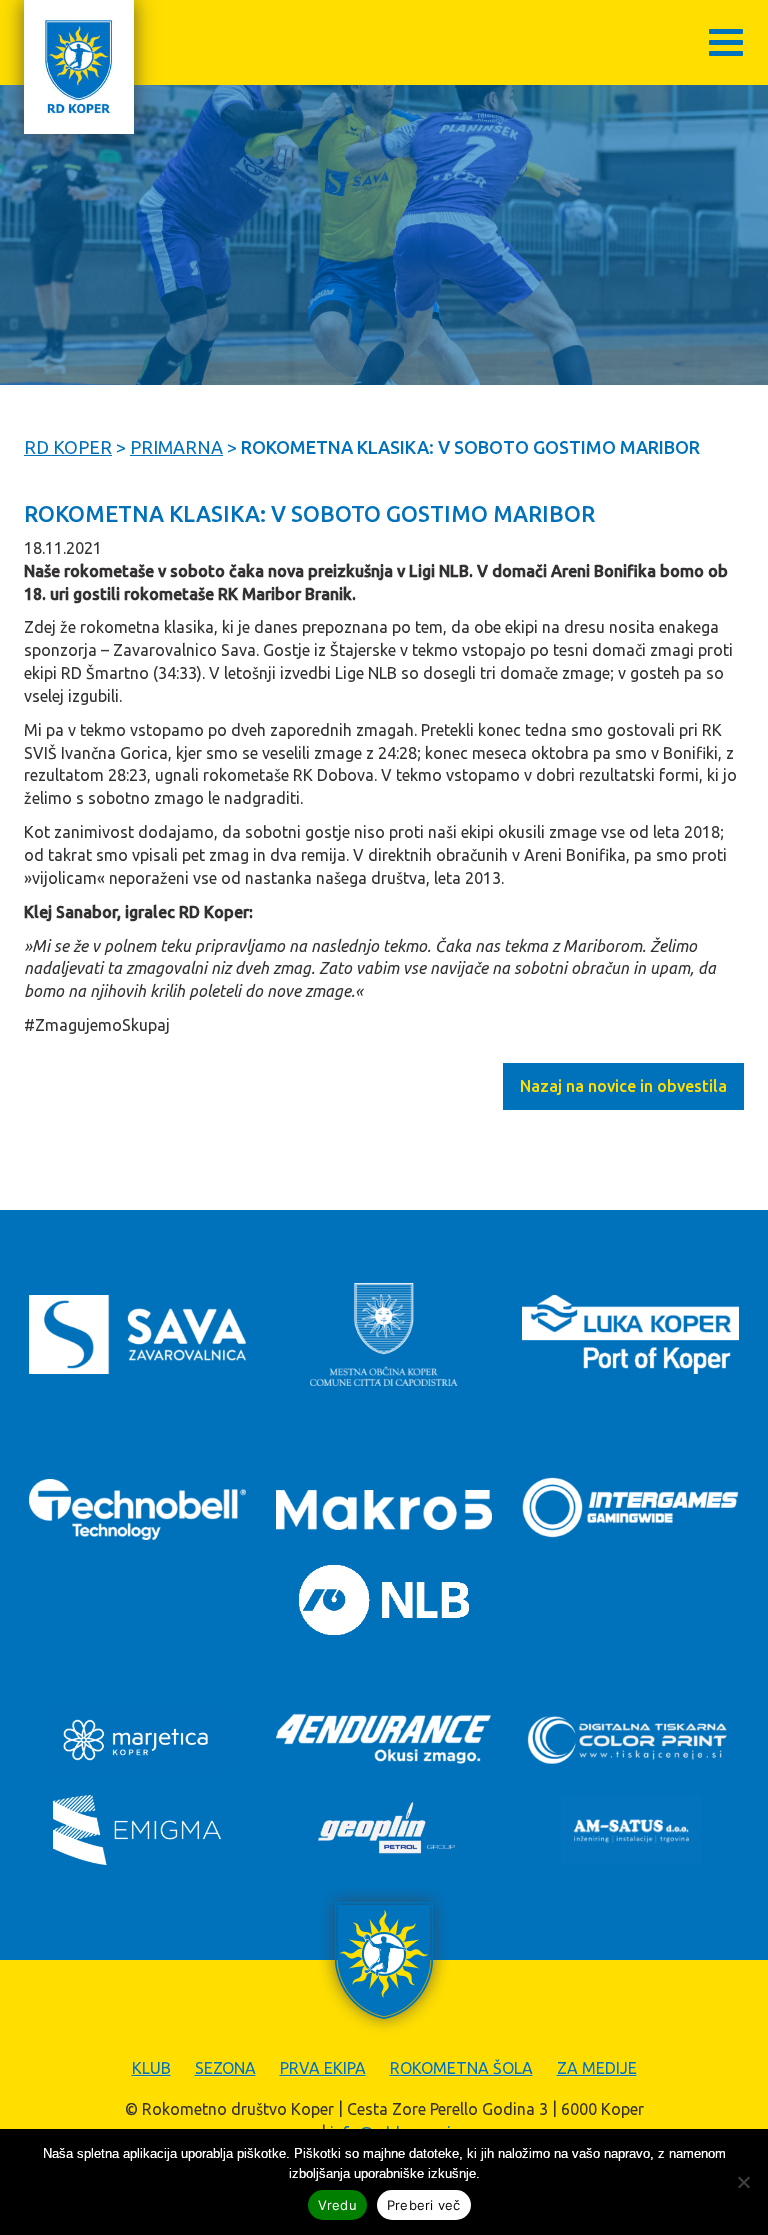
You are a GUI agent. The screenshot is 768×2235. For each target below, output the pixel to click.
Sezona (225, 2068)
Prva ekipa (323, 2068)
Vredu (337, 2205)
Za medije (597, 2068)
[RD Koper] (79, 67)
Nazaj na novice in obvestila (623, 1086)
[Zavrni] (743, 2182)
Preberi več (424, 2205)
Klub (151, 2068)
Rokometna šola (461, 2068)
